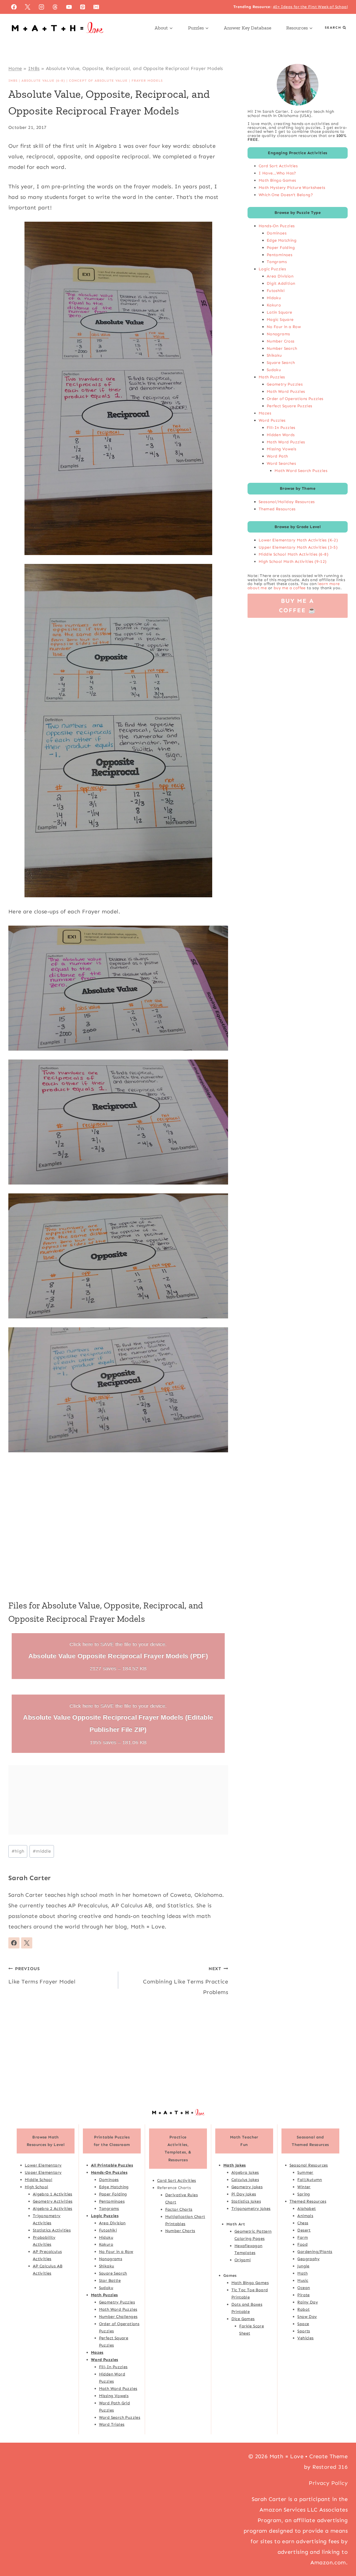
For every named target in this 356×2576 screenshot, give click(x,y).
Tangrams (277, 262)
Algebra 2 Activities (53, 2208)
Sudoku (274, 370)
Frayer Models (147, 81)
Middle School (39, 2180)
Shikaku (274, 355)
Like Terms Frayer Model (42, 1975)
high (18, 1851)
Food (302, 2244)
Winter (304, 2187)
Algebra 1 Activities (53, 2194)
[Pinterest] (83, 7)
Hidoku (274, 298)
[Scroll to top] (342, 2554)
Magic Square (280, 319)
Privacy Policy (328, 2483)
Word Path (277, 456)
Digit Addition (281, 283)
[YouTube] (69, 7)
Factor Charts (179, 2209)
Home (15, 68)
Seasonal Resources (309, 2165)
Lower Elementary (43, 2165)
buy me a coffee (290, 588)
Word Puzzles (272, 420)
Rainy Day (308, 2302)
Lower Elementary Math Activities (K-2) (298, 540)
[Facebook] (14, 7)
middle (42, 1851)
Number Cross (281, 341)
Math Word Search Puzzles (301, 471)
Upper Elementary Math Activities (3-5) (298, 547)
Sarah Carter (30, 1878)
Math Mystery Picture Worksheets (292, 188)
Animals (305, 2216)
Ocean (304, 2288)
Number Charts (180, 2231)
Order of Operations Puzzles (295, 399)
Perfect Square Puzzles (290, 406)
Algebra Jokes (245, 2172)
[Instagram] (41, 7)
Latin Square (280, 312)
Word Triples (112, 2424)
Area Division (280, 276)
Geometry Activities (53, 2201)
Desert (304, 2230)
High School (36, 2187)
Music (303, 2280)
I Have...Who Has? (277, 173)
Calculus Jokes (245, 2180)
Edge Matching (282, 240)
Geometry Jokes (247, 2187)
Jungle (303, 2266)
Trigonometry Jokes (251, 2208)
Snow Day (307, 2317)
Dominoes (277, 233)
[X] (28, 7)
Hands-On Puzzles (277, 226)
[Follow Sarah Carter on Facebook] (14, 1943)
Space (303, 2324)
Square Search (281, 363)
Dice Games (243, 2319)
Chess (303, 2223)
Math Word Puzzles (286, 391)
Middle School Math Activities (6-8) (294, 554)
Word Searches (281, 463)
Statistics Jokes (246, 2201)
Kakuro (274, 305)
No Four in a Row (284, 327)
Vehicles (305, 2338)
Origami (243, 2260)
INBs (34, 68)
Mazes (265, 413)
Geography (308, 2259)
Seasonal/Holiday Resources (287, 502)
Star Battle (110, 2280)
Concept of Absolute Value (98, 81)
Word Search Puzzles (120, 2417)
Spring (304, 2194)
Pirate (303, 2295)
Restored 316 (330, 2467)
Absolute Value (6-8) (43, 81)
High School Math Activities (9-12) (293, 561)
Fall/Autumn (310, 2180)
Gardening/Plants (315, 2252)
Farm (303, 2237)
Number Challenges (118, 2317)
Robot (303, 2309)
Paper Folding (281, 248)
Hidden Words (281, 435)
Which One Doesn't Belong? (286, 195)
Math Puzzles (272, 377)
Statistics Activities (52, 2230)
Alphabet (306, 2208)
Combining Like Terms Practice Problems (186, 1981)
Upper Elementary (43, 2172)
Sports (304, 2331)
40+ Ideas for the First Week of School (310, 7)
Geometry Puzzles (285, 384)
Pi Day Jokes (244, 2194)
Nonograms (278, 334)
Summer (305, 2172)
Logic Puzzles (272, 269)
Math (302, 2273)
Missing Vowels (282, 449)
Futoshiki (276, 291)
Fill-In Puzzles (281, 428)
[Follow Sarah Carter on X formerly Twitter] (27, 1943)
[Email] (96, 7)
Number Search (282, 348)
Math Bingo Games (277, 180)
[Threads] (55, 7)
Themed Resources (277, 509)
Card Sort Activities (278, 166)
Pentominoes (280, 255)
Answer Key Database (248, 28)
